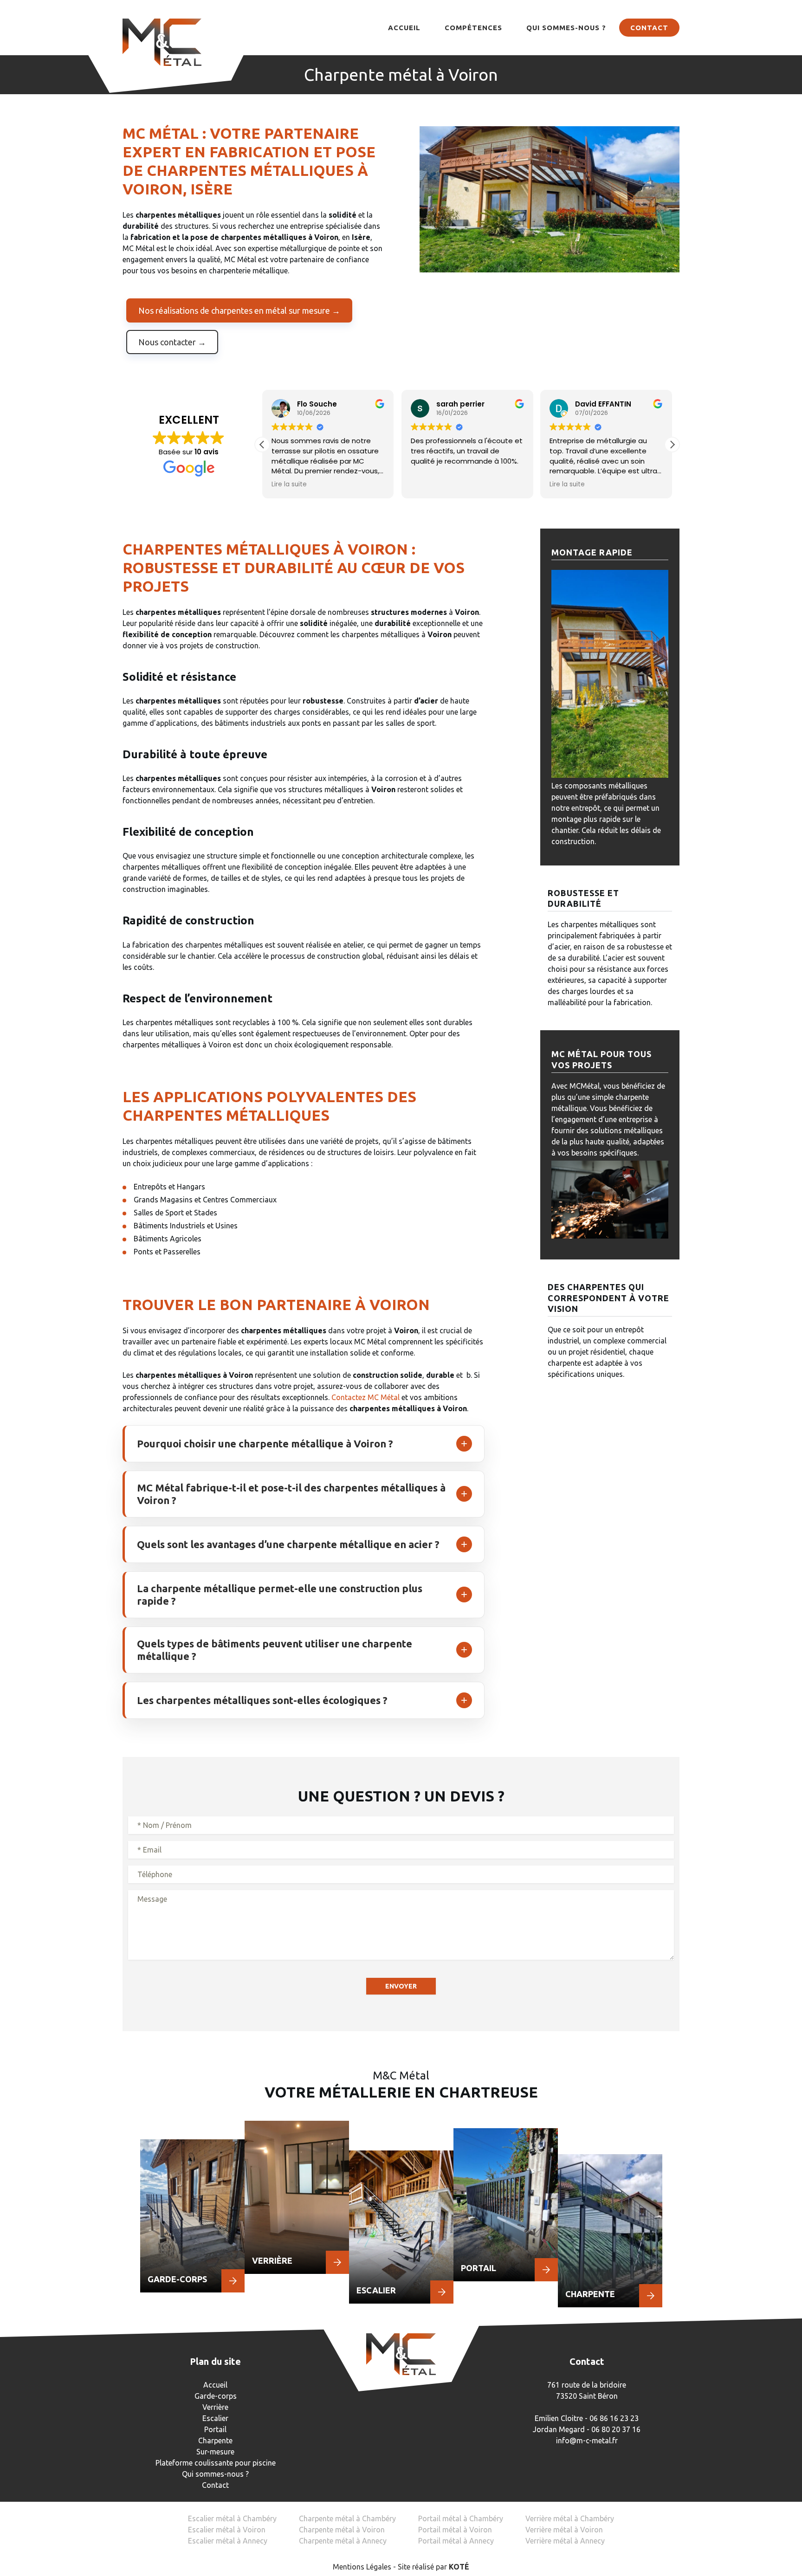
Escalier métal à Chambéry (232, 2518)
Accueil (404, 28)
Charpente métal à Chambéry (347, 2518)
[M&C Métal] (162, 42)
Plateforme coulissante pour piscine (216, 2463)
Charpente (215, 2440)
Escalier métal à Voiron (227, 2530)
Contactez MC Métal (365, 1397)
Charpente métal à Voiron (342, 2530)
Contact (649, 28)
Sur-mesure (215, 2452)
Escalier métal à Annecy (228, 2541)
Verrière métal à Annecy (565, 2541)
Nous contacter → (172, 342)
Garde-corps (216, 2396)
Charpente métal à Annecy (343, 2541)
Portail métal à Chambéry (461, 2518)
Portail (215, 2429)
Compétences (473, 28)
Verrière (215, 2407)
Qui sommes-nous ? (566, 28)
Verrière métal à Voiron (564, 2530)
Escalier (215, 2418)
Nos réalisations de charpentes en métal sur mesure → (239, 310)
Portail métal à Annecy (456, 2541)
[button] (672, 445)
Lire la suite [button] (289, 484)
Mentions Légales (362, 2567)
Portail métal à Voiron (455, 2530)
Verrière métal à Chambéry (570, 2518)
